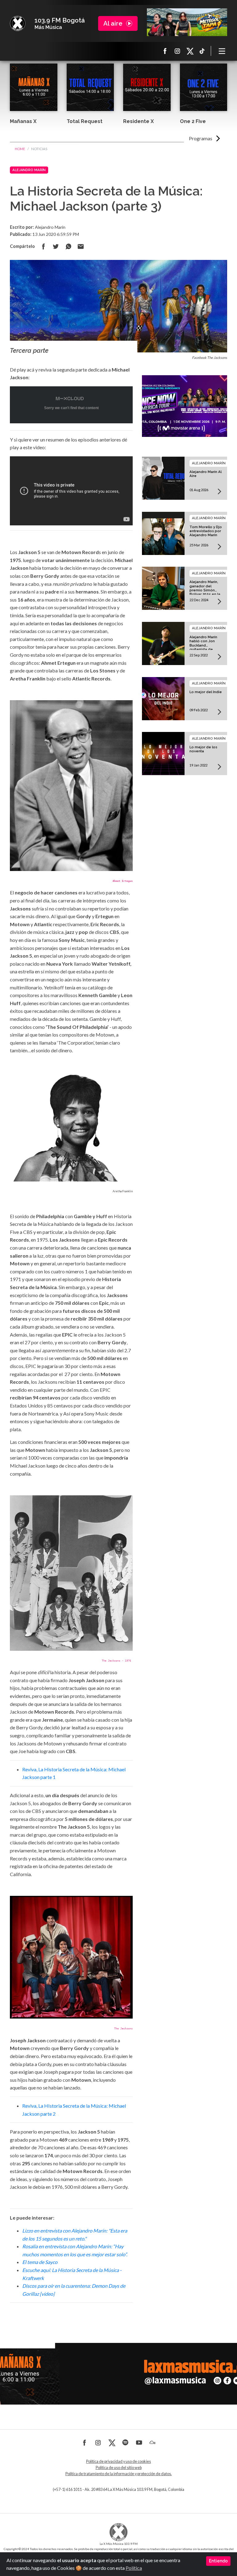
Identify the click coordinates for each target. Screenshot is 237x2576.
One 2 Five (193, 121)
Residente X (138, 121)
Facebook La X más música (165, 51)
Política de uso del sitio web (119, 2468)
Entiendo (218, 2561)
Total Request (85, 121)
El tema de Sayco (40, 2262)
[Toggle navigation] (222, 51)
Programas (201, 138)
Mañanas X (23, 121)
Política (134, 2568)
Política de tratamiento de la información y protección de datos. (119, 2474)
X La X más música (190, 51)
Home (20, 149)
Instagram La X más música (177, 51)
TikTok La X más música (202, 51)
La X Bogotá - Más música (18, 23)
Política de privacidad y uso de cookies (118, 2461)
